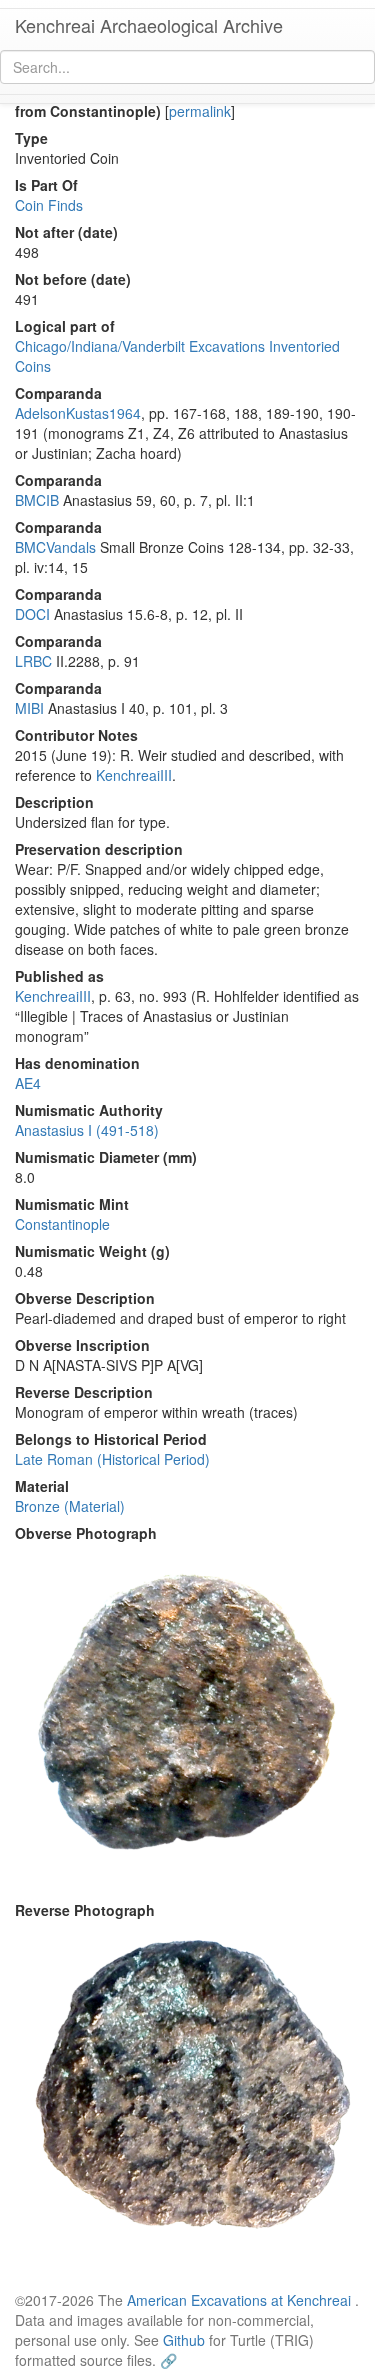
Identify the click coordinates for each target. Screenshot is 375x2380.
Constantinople (62, 1224)
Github (184, 2340)
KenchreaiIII (134, 775)
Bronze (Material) (70, 1506)
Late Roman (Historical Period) (112, 1459)
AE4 (28, 1083)
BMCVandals (55, 547)
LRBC (33, 661)
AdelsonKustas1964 (78, 413)
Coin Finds (49, 205)
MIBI (29, 708)
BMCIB (37, 500)
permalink (200, 111)
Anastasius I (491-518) (87, 1130)
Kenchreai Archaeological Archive (149, 25)
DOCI (32, 614)
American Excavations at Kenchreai (239, 2300)
